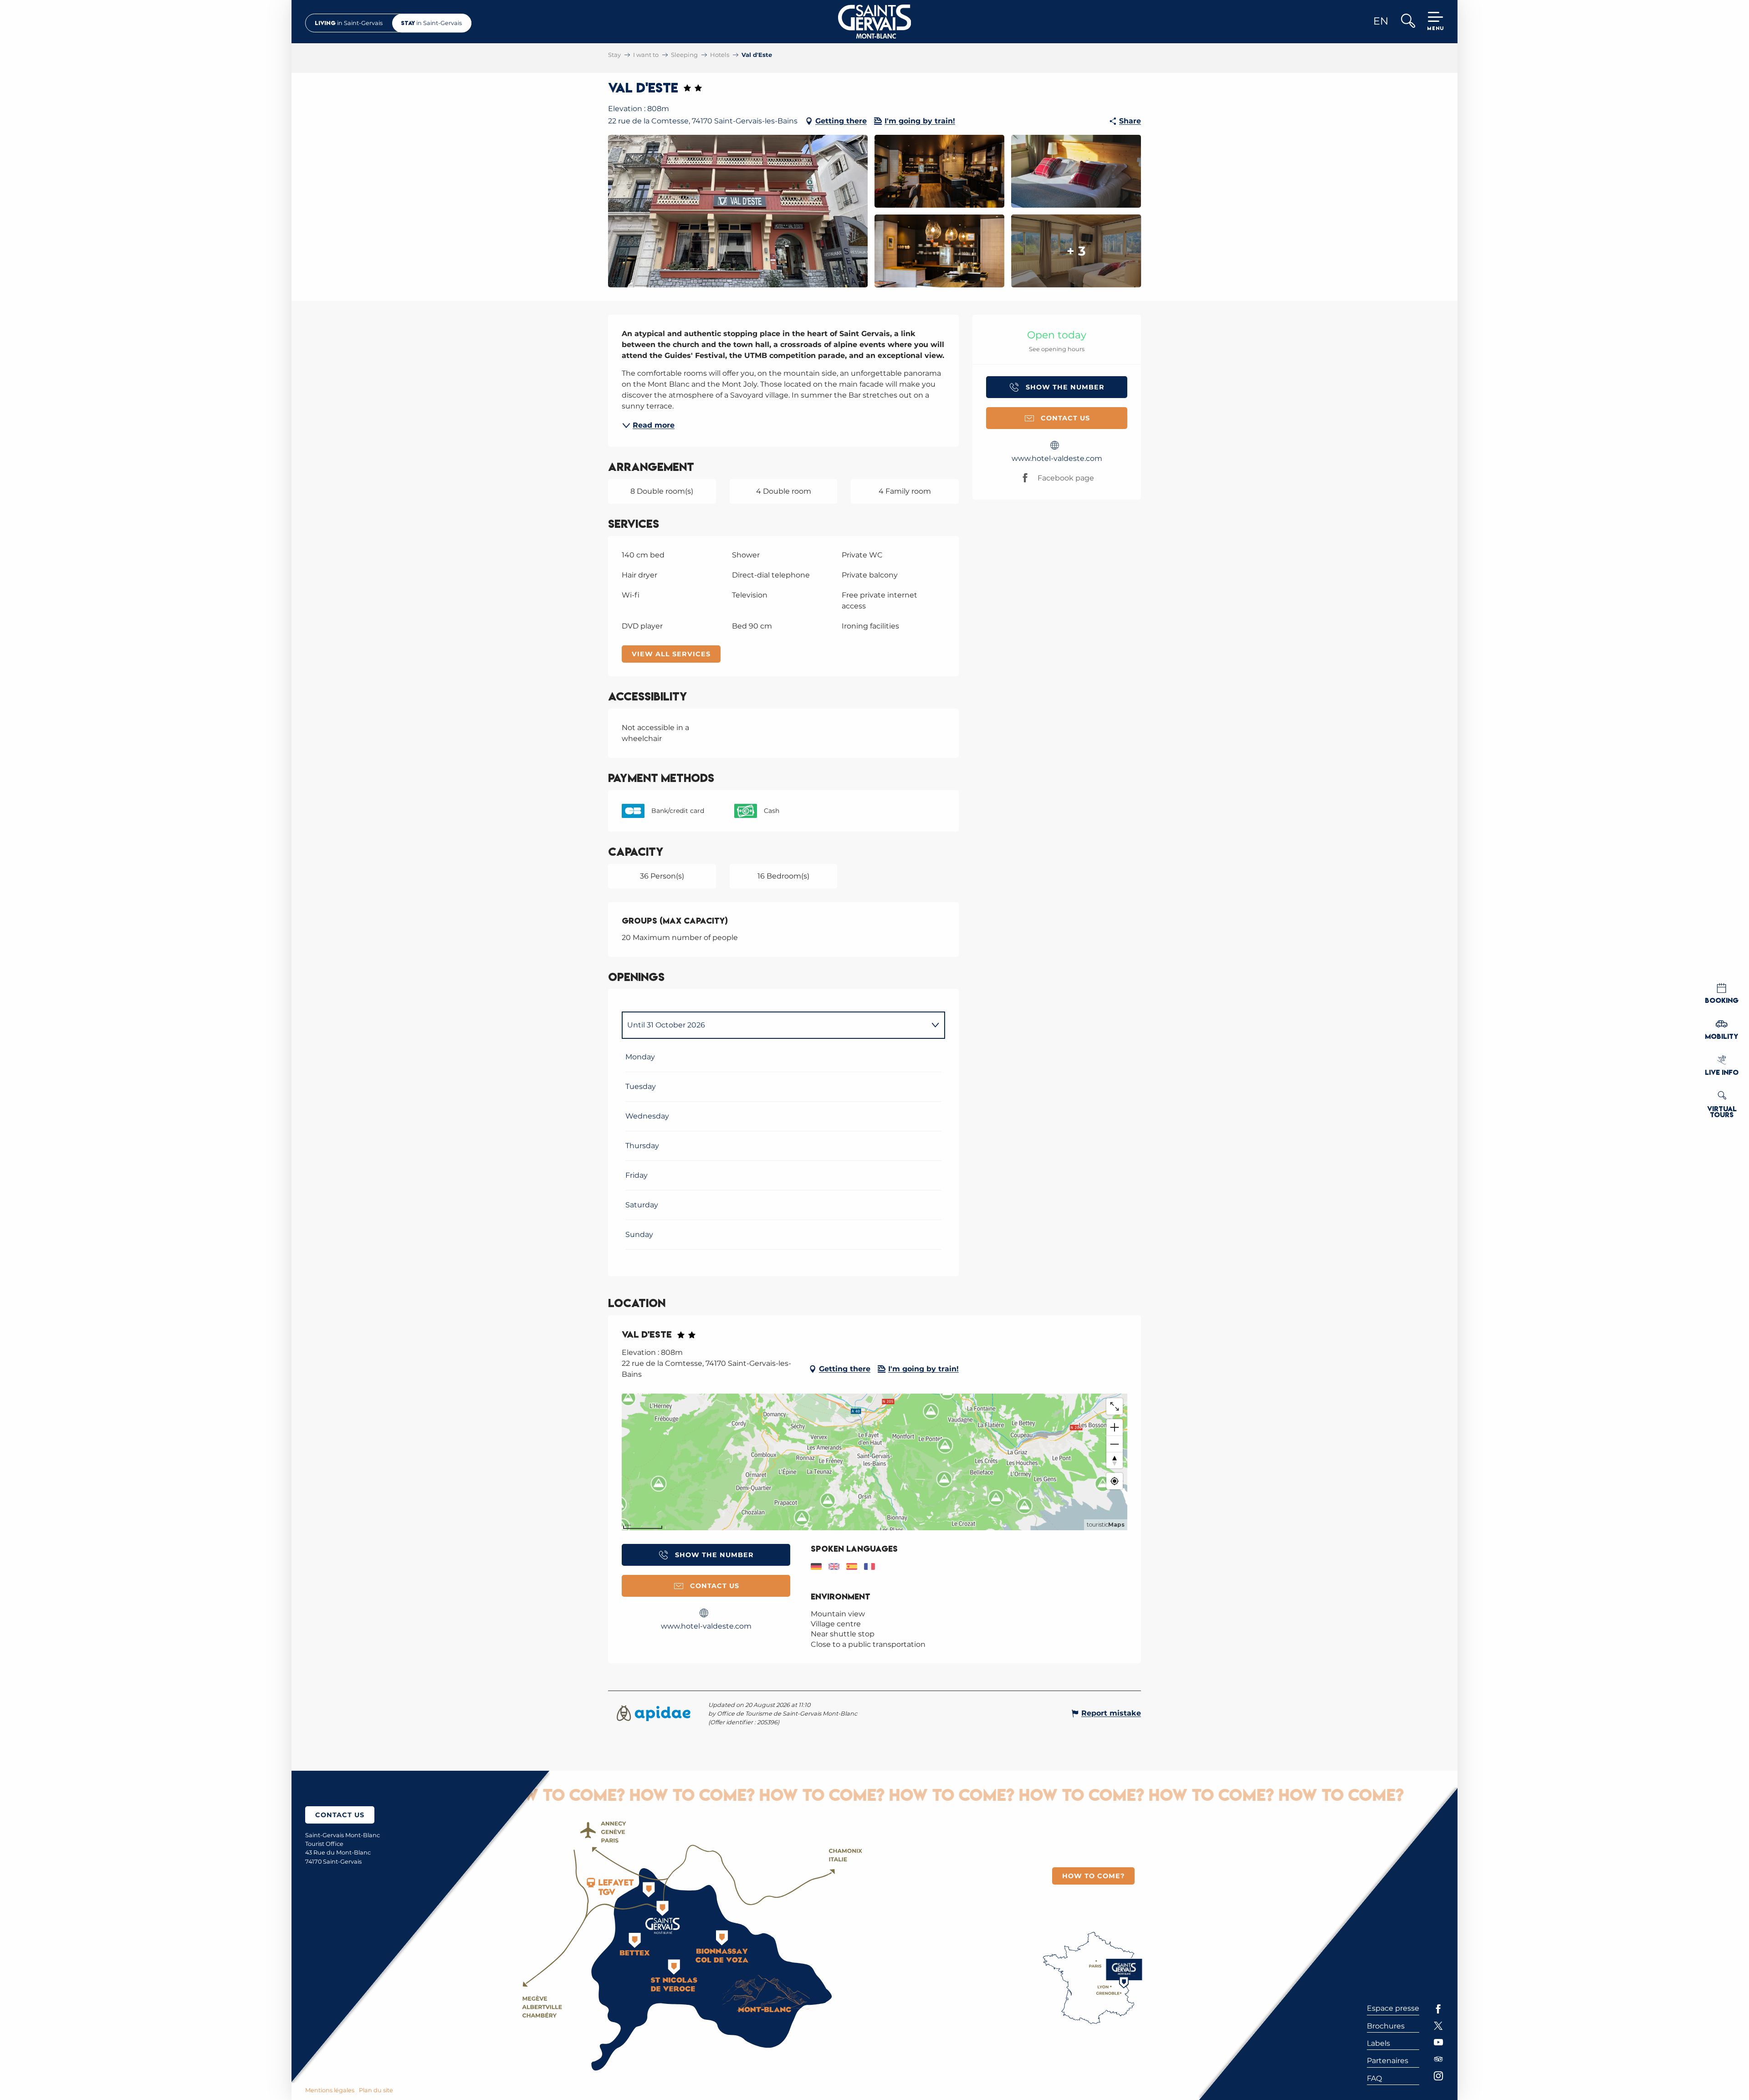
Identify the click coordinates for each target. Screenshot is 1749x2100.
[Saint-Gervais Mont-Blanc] (875, 22)
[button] (1408, 22)
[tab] (774, 1025)
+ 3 (1076, 251)
